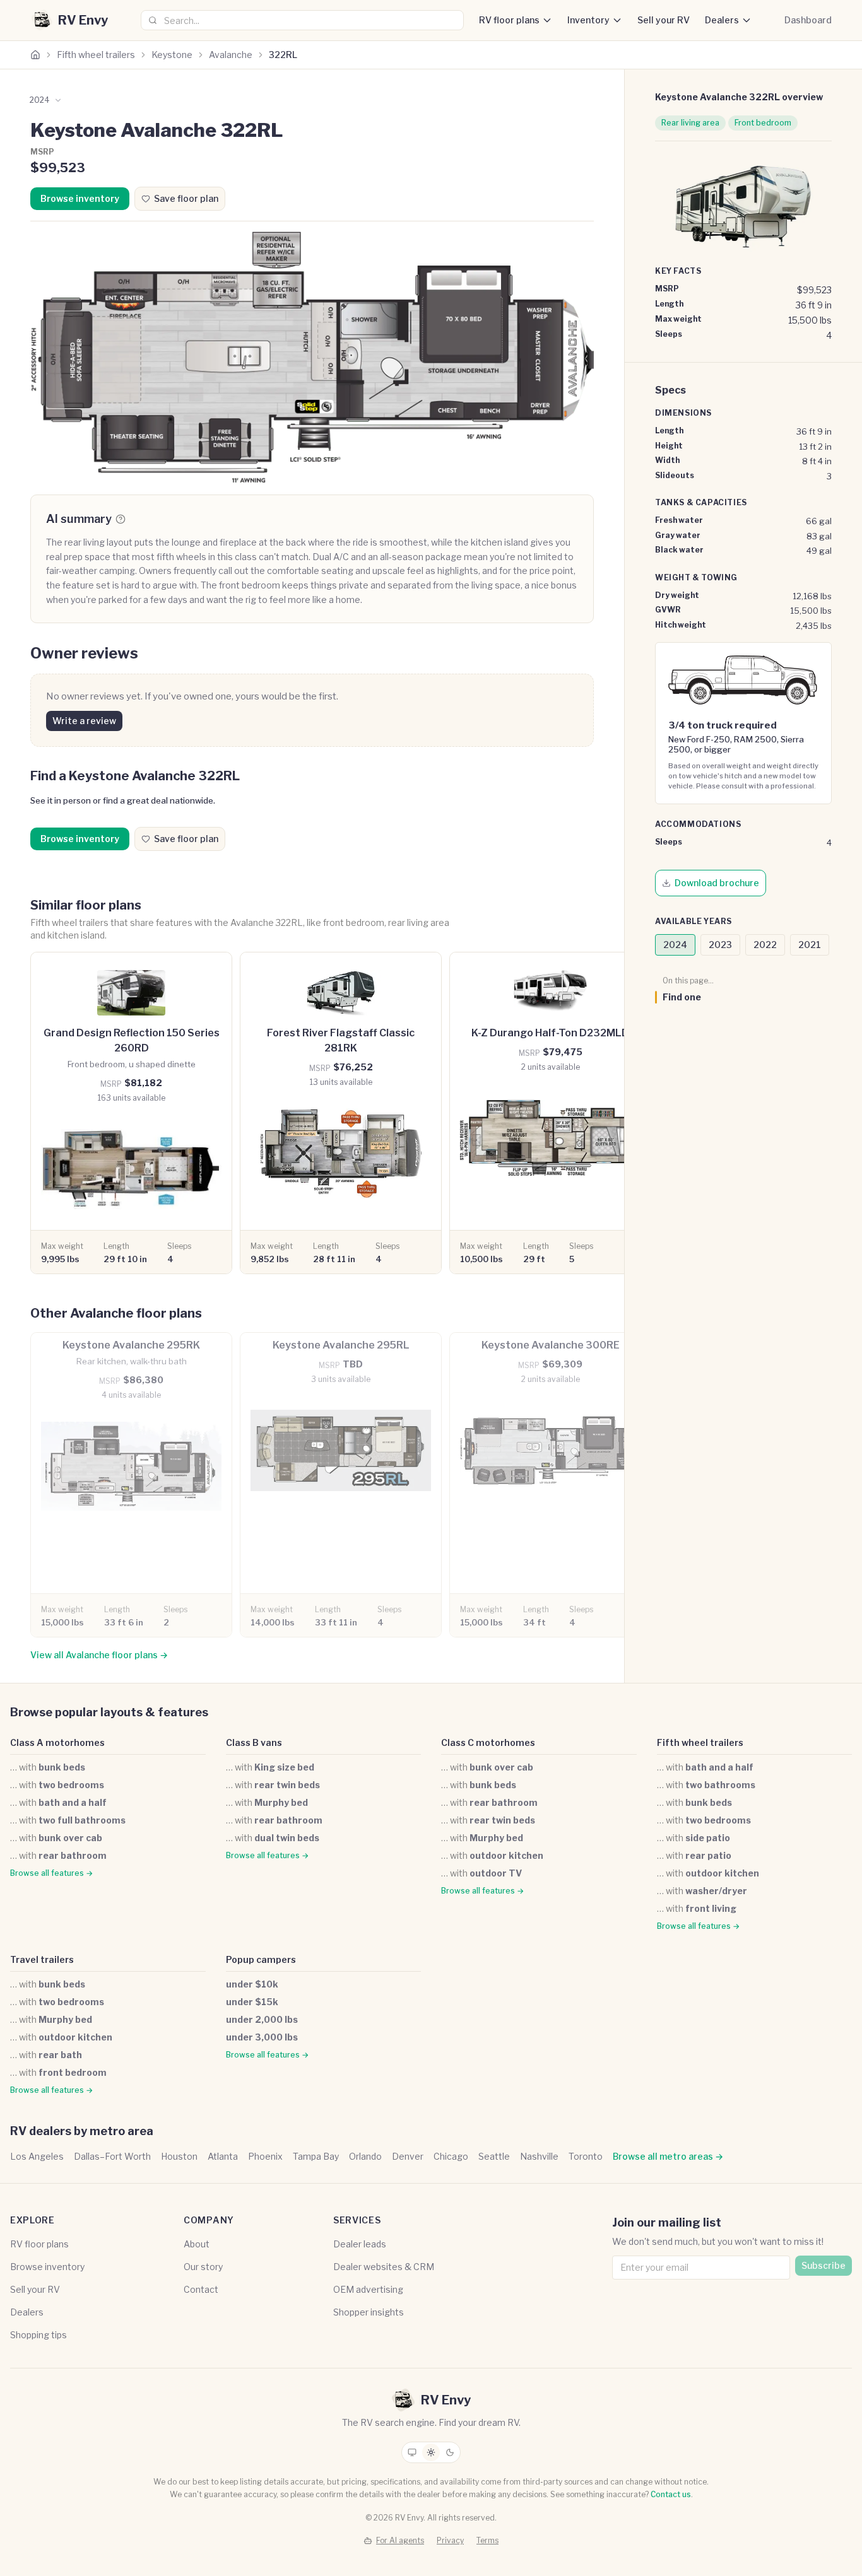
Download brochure (717, 883)
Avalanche (231, 55)
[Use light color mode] (431, 2452)
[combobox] (302, 20)
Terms (487, 2540)
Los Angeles (37, 2156)
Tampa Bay (316, 2156)
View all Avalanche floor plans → (99, 1655)
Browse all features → (51, 1873)
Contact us (671, 2494)
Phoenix (265, 2156)
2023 (720, 945)
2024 (675, 945)
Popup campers (261, 1959)
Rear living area (690, 123)
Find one (682, 997)
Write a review (84, 721)
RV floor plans (509, 20)
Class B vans (254, 1742)
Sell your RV (664, 20)
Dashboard (808, 20)
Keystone (172, 55)
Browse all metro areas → (668, 2156)
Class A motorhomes (57, 1742)
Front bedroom (763, 123)
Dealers (722, 20)
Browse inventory (80, 198)
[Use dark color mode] (450, 2452)
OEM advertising (368, 2289)
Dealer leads (360, 2244)
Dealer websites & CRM (384, 2267)
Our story (203, 2267)
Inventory (588, 20)
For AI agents (400, 2540)
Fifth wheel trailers (96, 55)
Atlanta (223, 2156)
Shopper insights (369, 2312)
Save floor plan (186, 198)
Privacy (450, 2540)
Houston (179, 2156)
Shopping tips (38, 2335)
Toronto (586, 2156)
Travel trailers (42, 1959)
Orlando (365, 2156)
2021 (810, 945)
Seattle (494, 2156)
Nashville (539, 2156)
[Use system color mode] (412, 2452)
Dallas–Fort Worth (112, 2156)
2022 (765, 945)
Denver (408, 2156)
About (197, 2244)
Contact (201, 2289)
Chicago (451, 2156)
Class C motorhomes (488, 1742)
